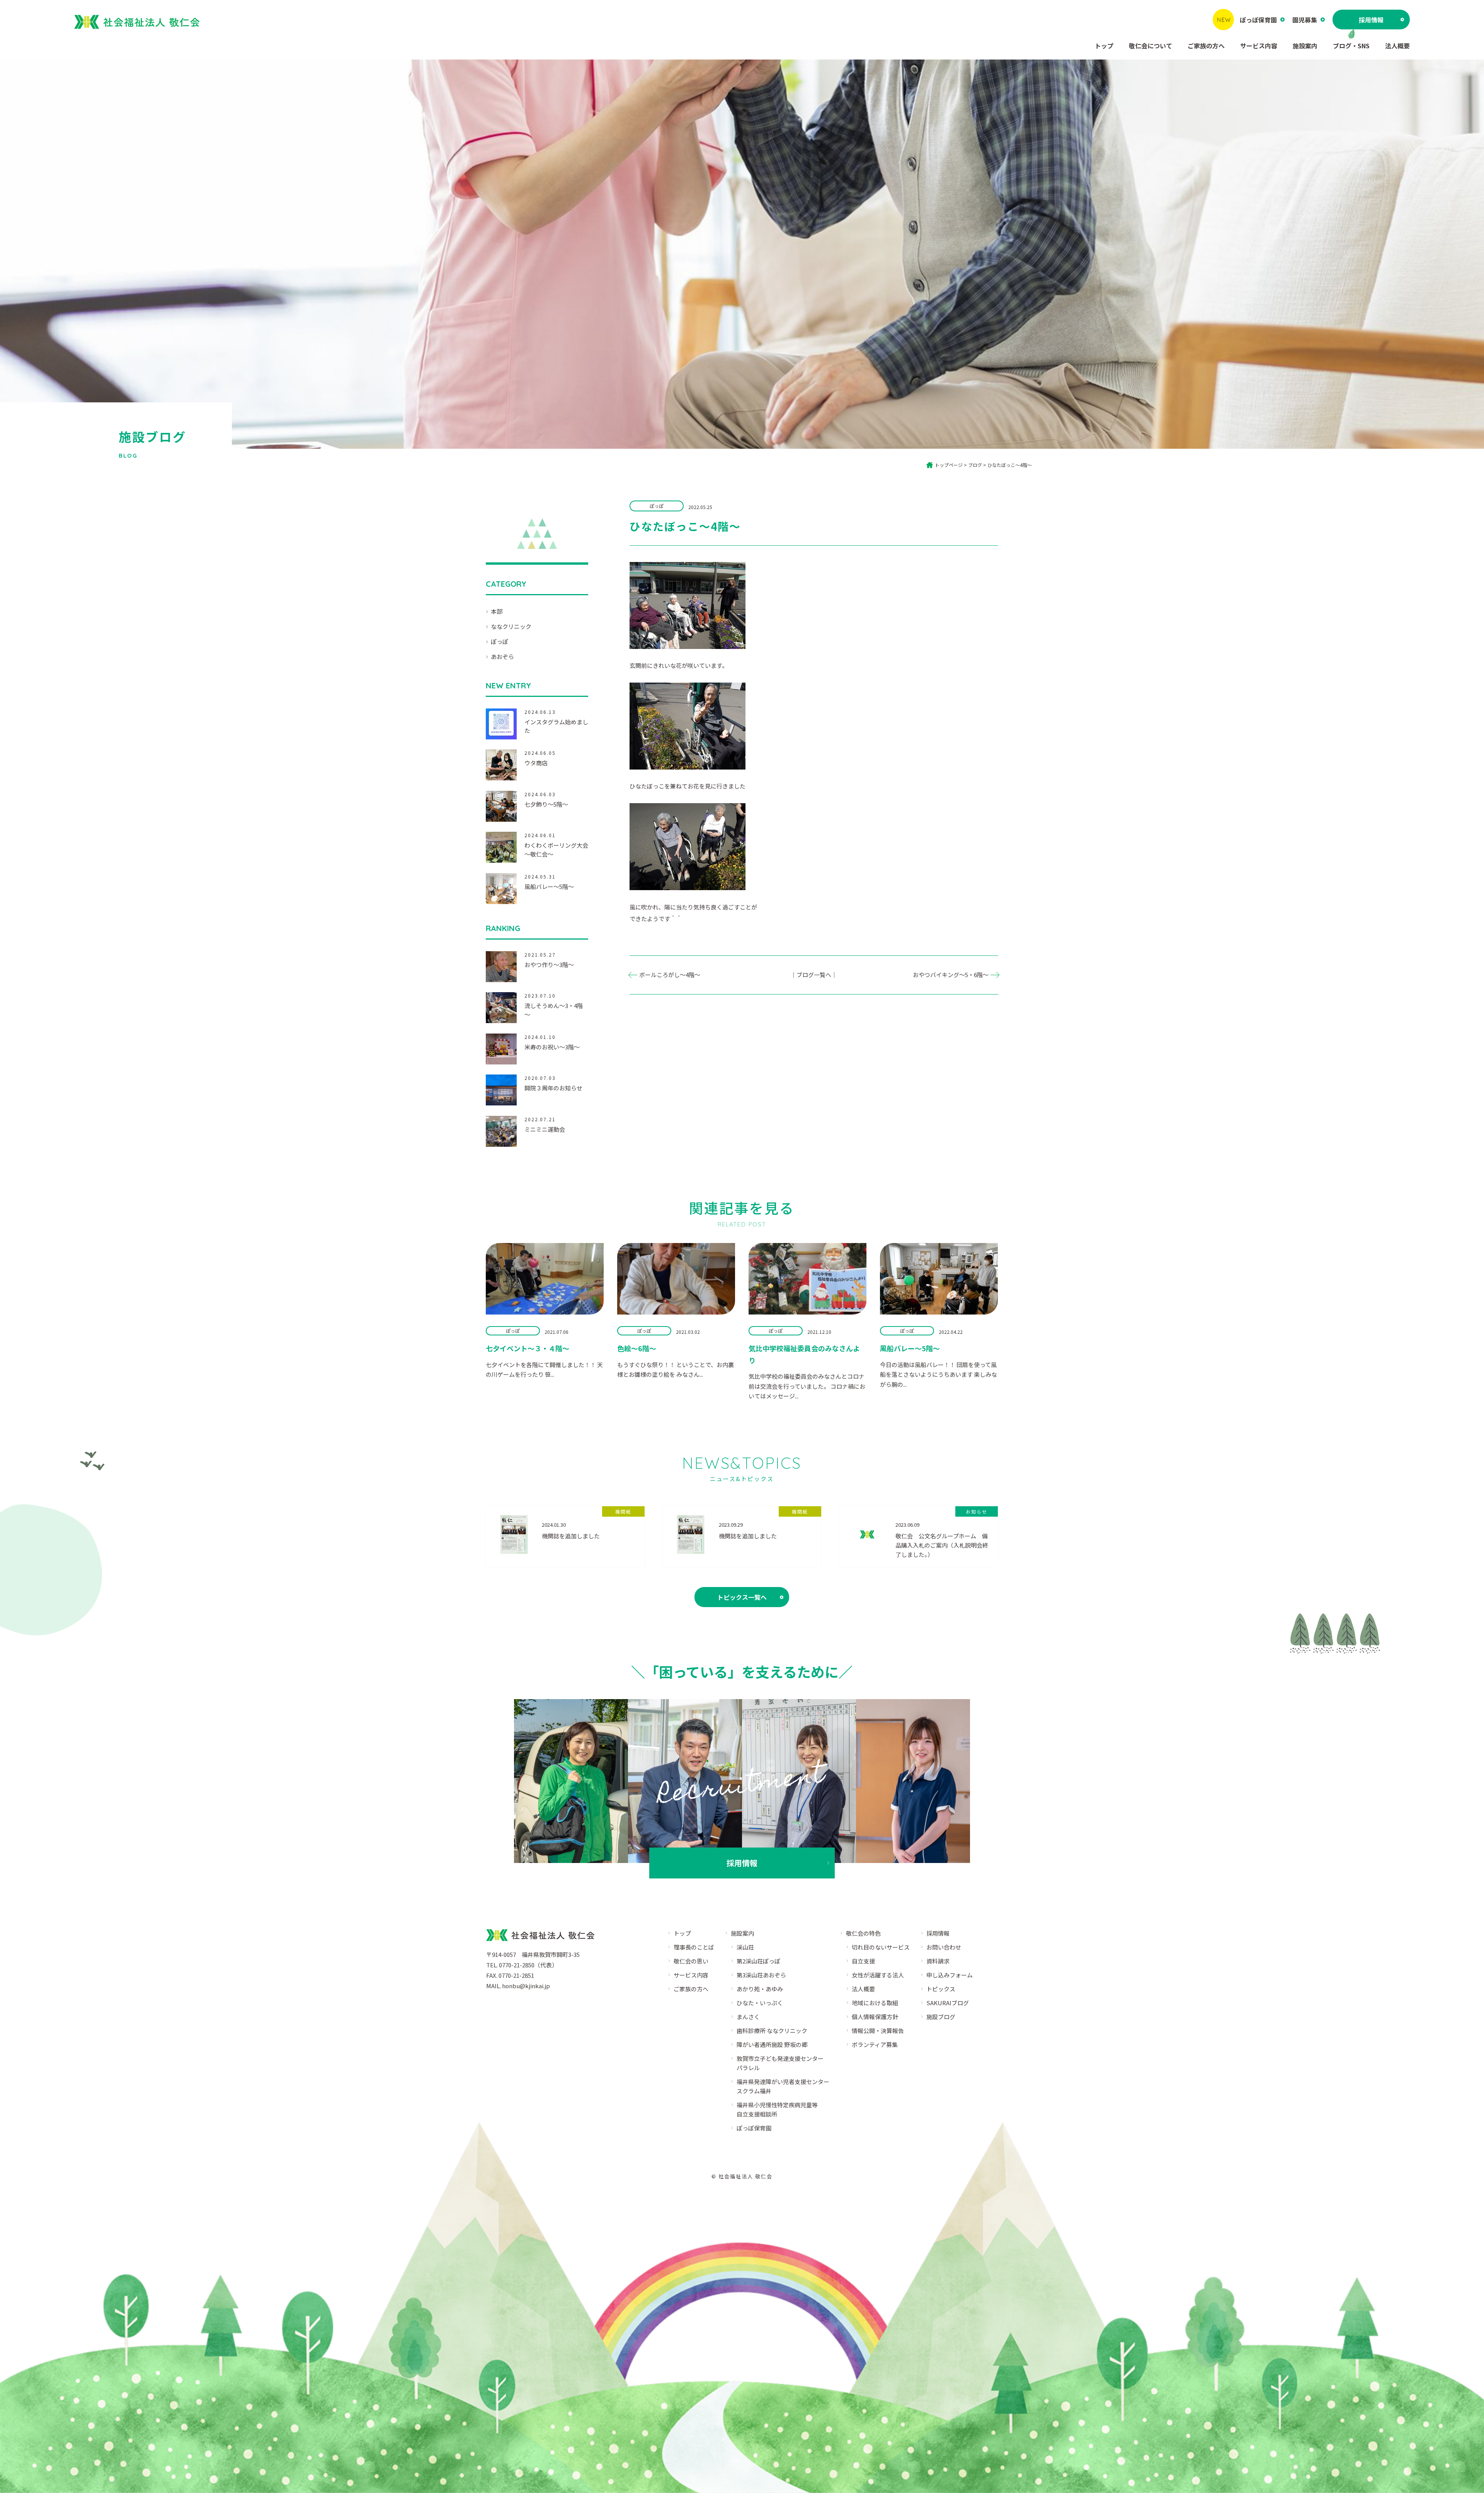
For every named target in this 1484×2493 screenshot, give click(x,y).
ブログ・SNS (1351, 46)
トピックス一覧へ (742, 1597)
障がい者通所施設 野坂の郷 (772, 2044)
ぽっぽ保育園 (1258, 20)
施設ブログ (941, 2017)
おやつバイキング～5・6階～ (951, 975)
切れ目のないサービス (881, 1947)
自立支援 (863, 1961)
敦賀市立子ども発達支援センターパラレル (780, 2063)
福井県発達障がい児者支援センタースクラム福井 (783, 2086)
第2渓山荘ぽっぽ (758, 1961)
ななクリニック (511, 626)
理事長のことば (694, 1947)
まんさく (748, 2017)
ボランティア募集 (875, 2044)
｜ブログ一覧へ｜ (814, 975)
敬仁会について (1150, 46)
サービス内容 (1259, 46)
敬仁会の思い (691, 1961)
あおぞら (502, 656)
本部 (497, 611)
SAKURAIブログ (948, 2003)
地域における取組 (875, 2003)
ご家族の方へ (1206, 46)
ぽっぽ (499, 641)
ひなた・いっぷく (760, 2003)
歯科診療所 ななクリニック (772, 2031)
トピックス (941, 1989)
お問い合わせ (944, 1947)
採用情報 (1371, 20)
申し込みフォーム (950, 1975)
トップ (1104, 46)
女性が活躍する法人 (878, 1975)
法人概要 (1397, 46)
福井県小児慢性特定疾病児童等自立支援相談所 (777, 2109)
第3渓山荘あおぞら (761, 1975)
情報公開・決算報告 (878, 2031)
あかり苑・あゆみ (760, 1989)
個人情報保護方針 (875, 2017)
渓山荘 (745, 1947)
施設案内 (1305, 46)
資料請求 (938, 1961)
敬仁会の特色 (863, 1933)
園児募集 (1305, 20)
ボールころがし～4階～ (670, 975)
